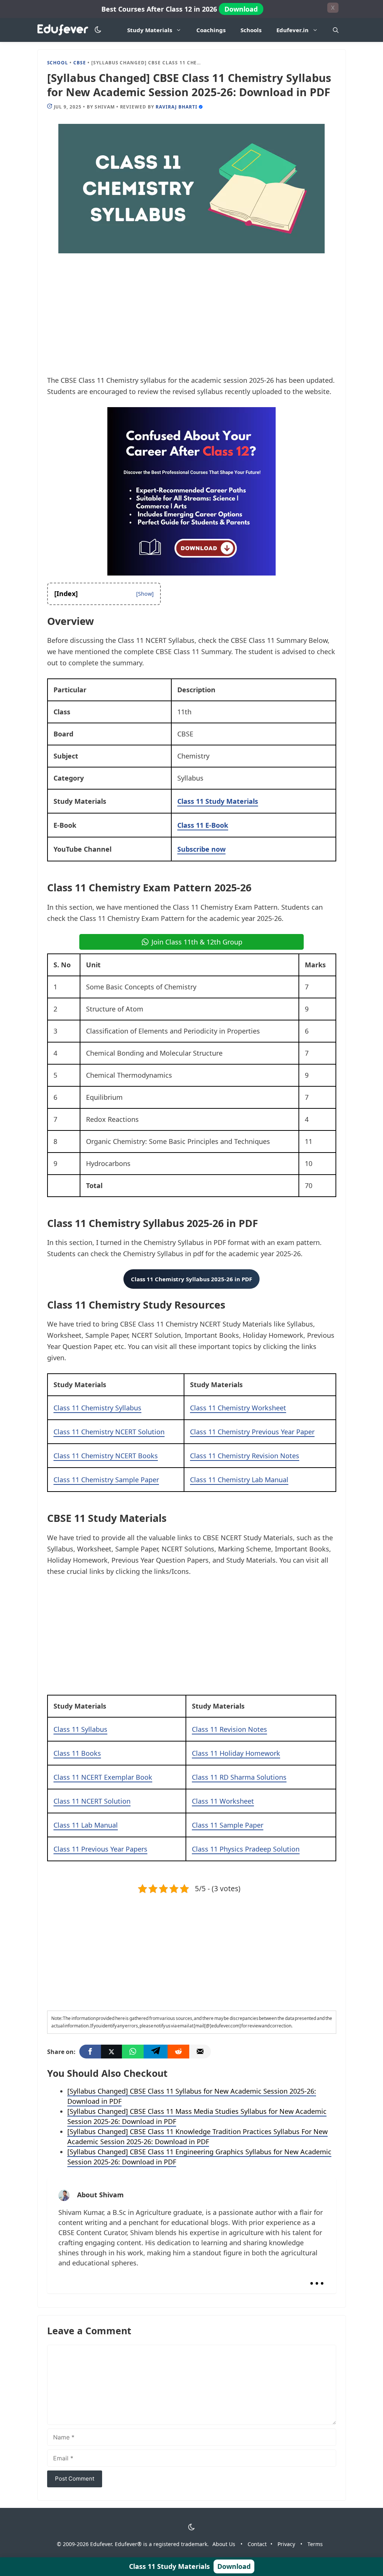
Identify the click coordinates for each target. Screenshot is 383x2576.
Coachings (211, 30)
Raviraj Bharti (176, 107)
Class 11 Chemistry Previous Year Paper (252, 1432)
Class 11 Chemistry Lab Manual (239, 1480)
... (317, 2277)
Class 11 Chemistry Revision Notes (245, 1456)
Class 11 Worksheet (223, 1801)
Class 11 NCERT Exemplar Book (103, 1777)
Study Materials (150, 30)
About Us (224, 2544)
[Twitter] (111, 2052)
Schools (251, 30)
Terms (315, 2544)
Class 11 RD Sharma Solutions (239, 1777)
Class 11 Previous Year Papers (100, 1849)
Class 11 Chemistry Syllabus (97, 1408)
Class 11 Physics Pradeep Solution (246, 1849)
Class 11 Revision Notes (229, 1729)
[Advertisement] (192, 319)
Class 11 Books (77, 1753)
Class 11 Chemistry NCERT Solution (109, 1432)
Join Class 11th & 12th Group (197, 942)
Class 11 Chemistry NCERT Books (106, 1456)
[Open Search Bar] (336, 30)
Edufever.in (292, 30)
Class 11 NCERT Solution (92, 1801)
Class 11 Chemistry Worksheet (238, 1408)
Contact (257, 2544)
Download (241, 9)
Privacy (286, 2544)
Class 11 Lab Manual (86, 1825)
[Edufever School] (65, 30)
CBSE (80, 63)
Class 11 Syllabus (80, 1729)
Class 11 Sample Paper (228, 1825)
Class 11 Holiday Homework (236, 1753)
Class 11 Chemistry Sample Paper (106, 1480)
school (58, 63)
